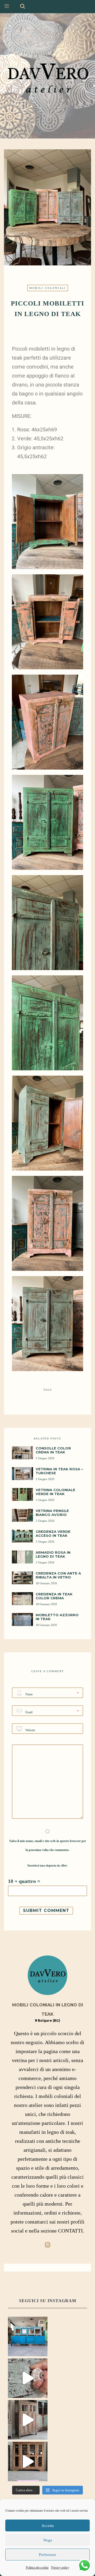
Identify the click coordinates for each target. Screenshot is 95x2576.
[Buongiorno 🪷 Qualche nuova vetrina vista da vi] (28, 2420)
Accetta (48, 2526)
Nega (48, 2540)
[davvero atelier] (47, 76)
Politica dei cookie (37, 2568)
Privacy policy (60, 2568)
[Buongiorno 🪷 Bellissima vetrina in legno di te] (28, 2461)
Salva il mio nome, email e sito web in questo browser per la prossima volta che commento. (48, 1845)
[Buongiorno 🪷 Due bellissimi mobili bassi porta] (28, 2336)
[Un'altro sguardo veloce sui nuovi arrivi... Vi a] (28, 2378)
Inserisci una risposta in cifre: (47, 1866)
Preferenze (47, 2555)
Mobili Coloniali (48, 288)
